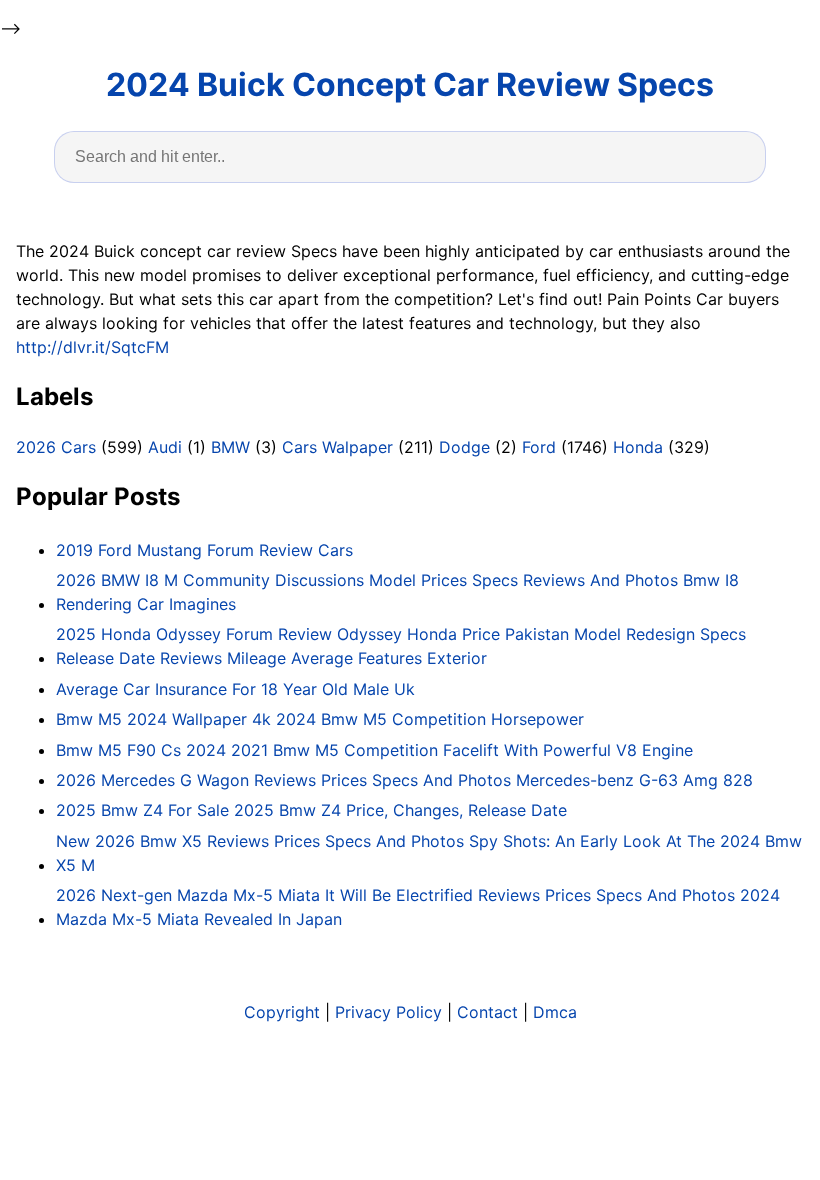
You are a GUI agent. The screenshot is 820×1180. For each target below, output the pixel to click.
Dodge (464, 447)
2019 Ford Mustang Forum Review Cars (204, 550)
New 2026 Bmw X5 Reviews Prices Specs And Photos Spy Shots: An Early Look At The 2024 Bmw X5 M (429, 853)
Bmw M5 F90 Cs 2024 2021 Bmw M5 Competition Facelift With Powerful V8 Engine (374, 750)
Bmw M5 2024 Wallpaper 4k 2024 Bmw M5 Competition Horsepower (320, 719)
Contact (487, 1012)
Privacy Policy (388, 1012)
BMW (230, 447)
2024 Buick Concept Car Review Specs (410, 84)
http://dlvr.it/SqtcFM (92, 347)
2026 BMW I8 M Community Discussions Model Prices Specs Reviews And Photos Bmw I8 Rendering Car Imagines (397, 592)
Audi (165, 447)
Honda (638, 447)
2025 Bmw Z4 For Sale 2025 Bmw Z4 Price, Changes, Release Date (311, 810)
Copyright (282, 1012)
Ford (539, 447)
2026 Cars (56, 447)
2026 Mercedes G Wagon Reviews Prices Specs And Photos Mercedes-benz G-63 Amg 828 (404, 780)
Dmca (555, 1012)
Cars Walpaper (337, 447)
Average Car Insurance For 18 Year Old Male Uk (235, 689)
